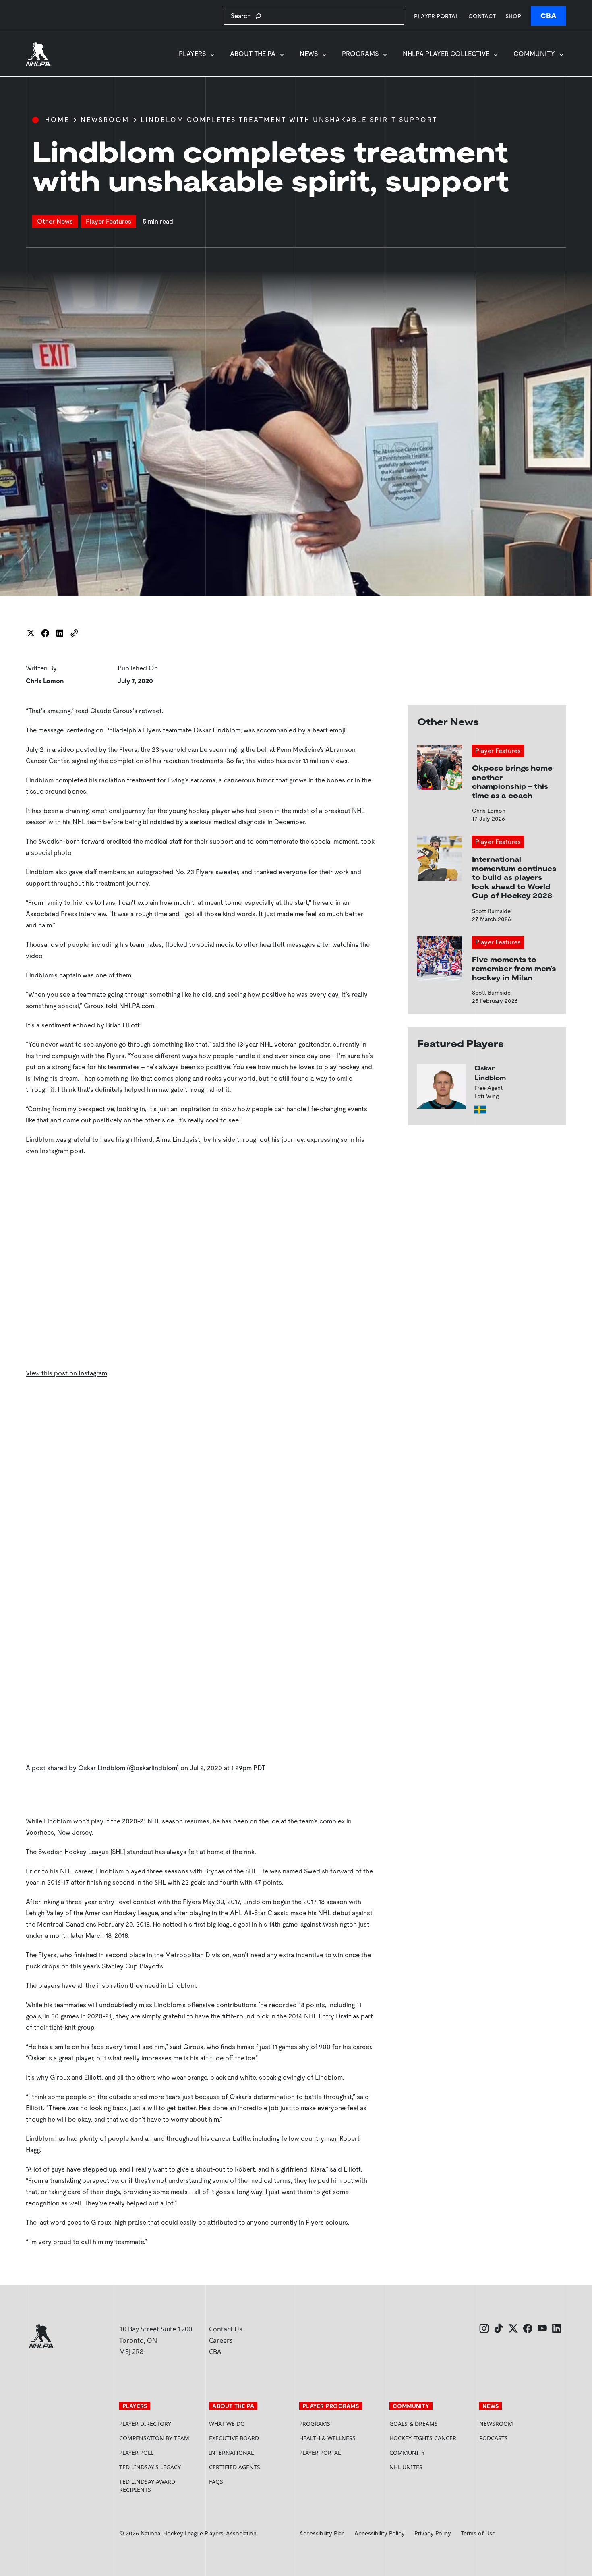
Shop (513, 16)
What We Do (227, 2424)
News (309, 54)
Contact (482, 16)
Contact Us (226, 2329)
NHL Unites (431, 2467)
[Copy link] (74, 633)
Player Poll (136, 2453)
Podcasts (494, 2438)
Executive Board (234, 2438)
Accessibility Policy (380, 2533)
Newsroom (105, 120)
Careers (221, 2340)
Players (192, 54)
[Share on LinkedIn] (60, 633)
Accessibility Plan (322, 2533)
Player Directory (145, 2424)
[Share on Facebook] (45, 633)
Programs (360, 54)
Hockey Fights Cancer (423, 2438)
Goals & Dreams (414, 2424)
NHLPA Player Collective (446, 54)
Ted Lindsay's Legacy (150, 2467)
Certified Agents (235, 2467)
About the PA (253, 54)
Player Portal (436, 16)
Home (57, 120)
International (231, 2453)
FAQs (216, 2482)
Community (534, 54)
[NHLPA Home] (39, 54)
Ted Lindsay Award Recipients (147, 2486)
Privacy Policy (433, 2533)
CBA (549, 16)
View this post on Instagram (66, 1373)
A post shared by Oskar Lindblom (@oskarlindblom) (102, 1768)
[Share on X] (31, 633)
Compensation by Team (154, 2438)
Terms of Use (478, 2533)
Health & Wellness (327, 2438)
